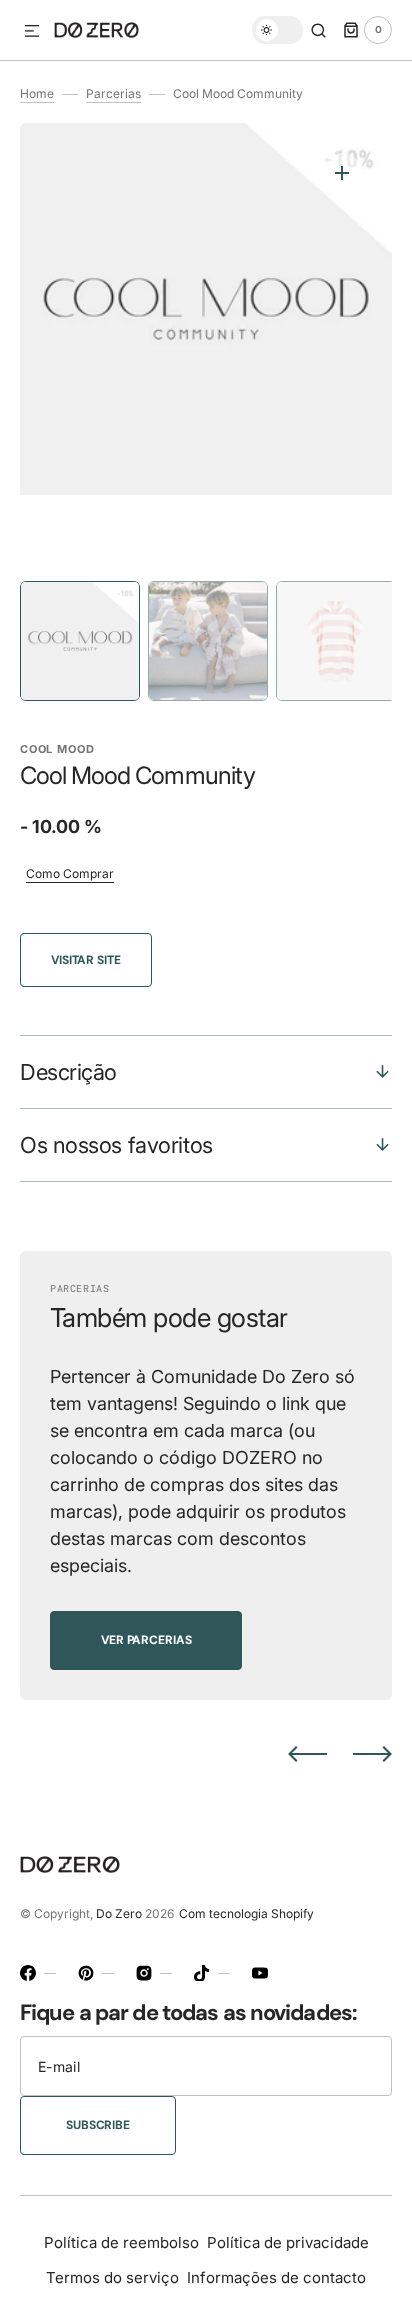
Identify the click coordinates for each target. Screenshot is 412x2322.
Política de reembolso (121, 2242)
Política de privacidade (288, 2242)
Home (37, 93)
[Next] (372, 1754)
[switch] (277, 30)
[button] (32, 32)
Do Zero (119, 1913)
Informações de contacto (276, 2277)
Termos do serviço (112, 2277)
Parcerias (113, 93)
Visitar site (86, 960)
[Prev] (307, 1754)
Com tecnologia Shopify (246, 1913)
